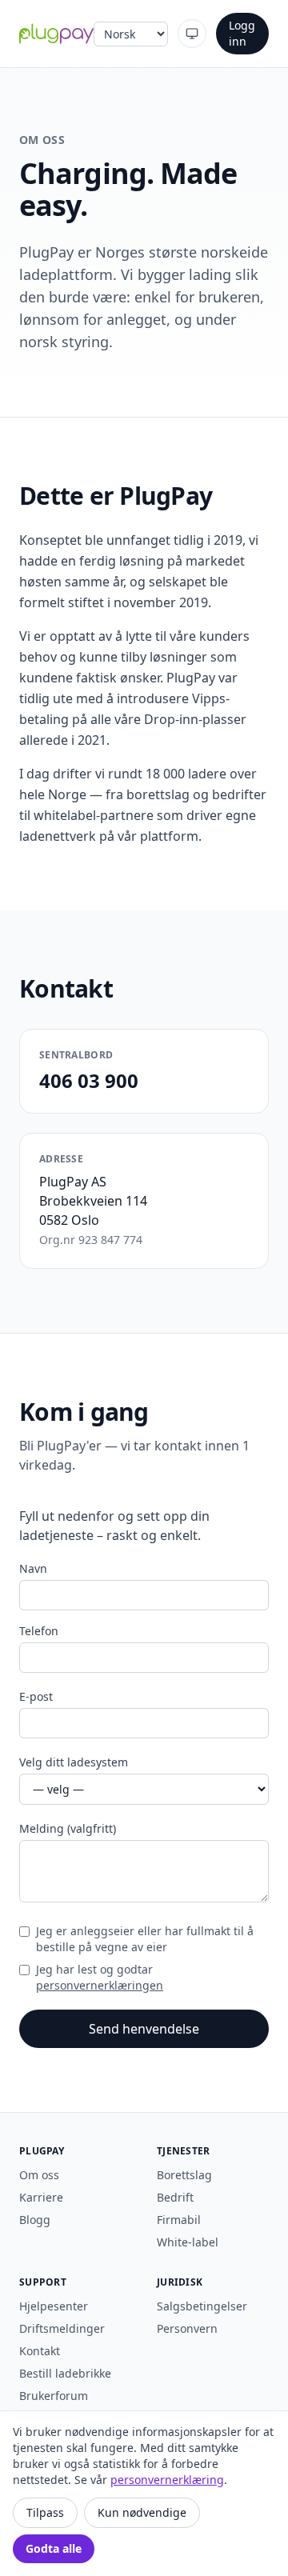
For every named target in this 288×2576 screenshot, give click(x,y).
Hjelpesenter (54, 2306)
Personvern (187, 2328)
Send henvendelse (144, 2029)
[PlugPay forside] (56, 34)
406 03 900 (89, 1080)
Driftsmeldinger (62, 2328)
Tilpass (45, 2512)
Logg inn (242, 33)
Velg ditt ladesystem (74, 1762)
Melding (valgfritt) (68, 1828)
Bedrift (175, 2197)
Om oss (39, 2175)
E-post (36, 1696)
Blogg (35, 2220)
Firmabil (179, 2220)
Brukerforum (54, 2396)
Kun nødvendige (142, 2512)
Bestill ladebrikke (65, 2373)
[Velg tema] (192, 34)
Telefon (39, 1631)
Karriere (41, 2197)
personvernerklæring (167, 2480)
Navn (33, 1568)
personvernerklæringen (100, 1985)
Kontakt (40, 2351)
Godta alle (54, 2548)
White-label (188, 2242)
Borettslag (184, 2175)
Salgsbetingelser (202, 2306)
